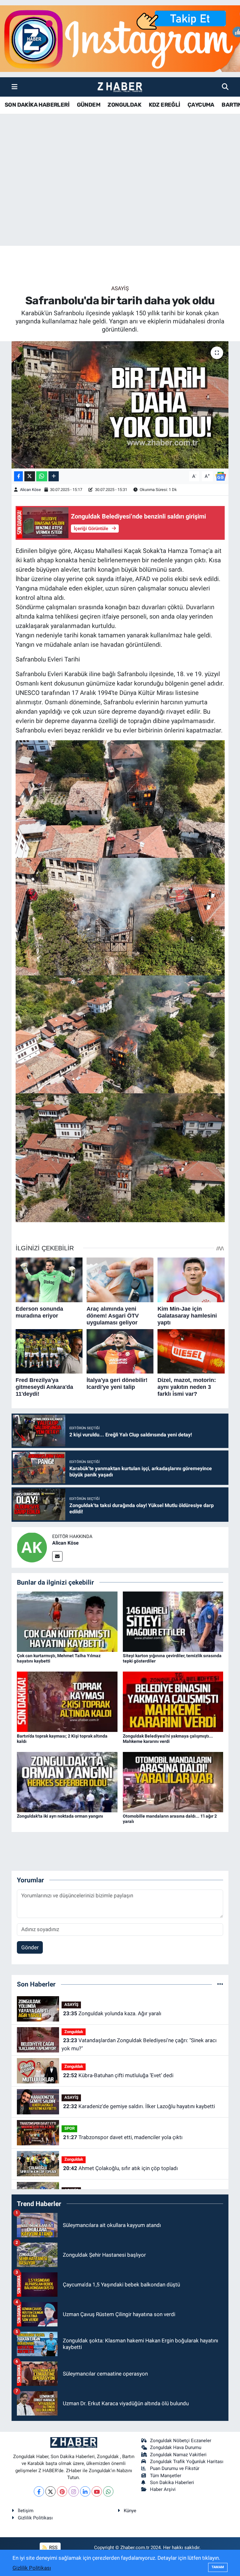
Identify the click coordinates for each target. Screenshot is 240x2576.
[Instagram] (74, 2491)
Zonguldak (74, 2032)
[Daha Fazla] (54, 476)
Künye (130, 2511)
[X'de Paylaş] (30, 476)
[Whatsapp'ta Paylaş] (42, 476)
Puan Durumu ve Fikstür (175, 2468)
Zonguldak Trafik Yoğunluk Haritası (187, 2462)
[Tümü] (220, 1984)
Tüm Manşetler (166, 2476)
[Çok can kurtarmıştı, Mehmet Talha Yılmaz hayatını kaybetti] (67, 1621)
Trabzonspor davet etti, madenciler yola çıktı (123, 2137)
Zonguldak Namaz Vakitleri (178, 2455)
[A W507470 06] (120, 1034)
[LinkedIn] (85, 2491)
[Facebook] (39, 2491)
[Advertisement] (120, 197)
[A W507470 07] (120, 1157)
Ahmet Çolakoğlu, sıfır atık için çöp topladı (120, 2168)
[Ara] (225, 87)
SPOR (70, 2128)
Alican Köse (30, 490)
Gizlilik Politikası (35, 2518)
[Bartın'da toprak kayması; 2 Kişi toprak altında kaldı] (67, 1701)
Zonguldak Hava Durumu (176, 2447)
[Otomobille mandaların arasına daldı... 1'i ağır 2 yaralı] (173, 1782)
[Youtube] (97, 2491)
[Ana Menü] (15, 87)
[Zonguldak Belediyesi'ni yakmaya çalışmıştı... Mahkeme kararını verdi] (173, 1701)
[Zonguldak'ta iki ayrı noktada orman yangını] (67, 1782)
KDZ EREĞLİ (165, 105)
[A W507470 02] (120, 798)
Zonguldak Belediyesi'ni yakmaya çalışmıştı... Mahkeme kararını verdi (168, 1739)
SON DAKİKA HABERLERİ (37, 105)
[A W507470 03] (120, 916)
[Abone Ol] (221, 476)
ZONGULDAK (124, 105)
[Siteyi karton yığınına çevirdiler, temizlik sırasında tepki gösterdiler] (173, 1621)
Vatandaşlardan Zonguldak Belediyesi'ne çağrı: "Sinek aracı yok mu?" (139, 2044)
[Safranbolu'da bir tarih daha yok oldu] (120, 405)
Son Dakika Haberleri (172, 2482)
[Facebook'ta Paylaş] (18, 476)
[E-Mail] (57, 1556)
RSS (53, 2548)
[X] (50, 2491)
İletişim (26, 2511)
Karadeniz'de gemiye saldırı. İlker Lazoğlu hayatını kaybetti (139, 2106)
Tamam (218, 2567)
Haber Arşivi (163, 2489)
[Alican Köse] (32, 1547)
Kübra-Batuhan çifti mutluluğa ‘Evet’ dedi (118, 2075)
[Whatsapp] (108, 2491)
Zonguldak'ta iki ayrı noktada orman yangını (60, 1816)
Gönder (30, 1947)
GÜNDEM (89, 105)
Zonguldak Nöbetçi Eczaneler (181, 2441)
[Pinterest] (62, 2491)
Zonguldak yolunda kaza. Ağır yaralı (112, 2013)
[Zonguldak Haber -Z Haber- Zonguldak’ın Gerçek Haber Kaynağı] (120, 87)
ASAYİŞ (120, 288)
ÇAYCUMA (201, 105)
